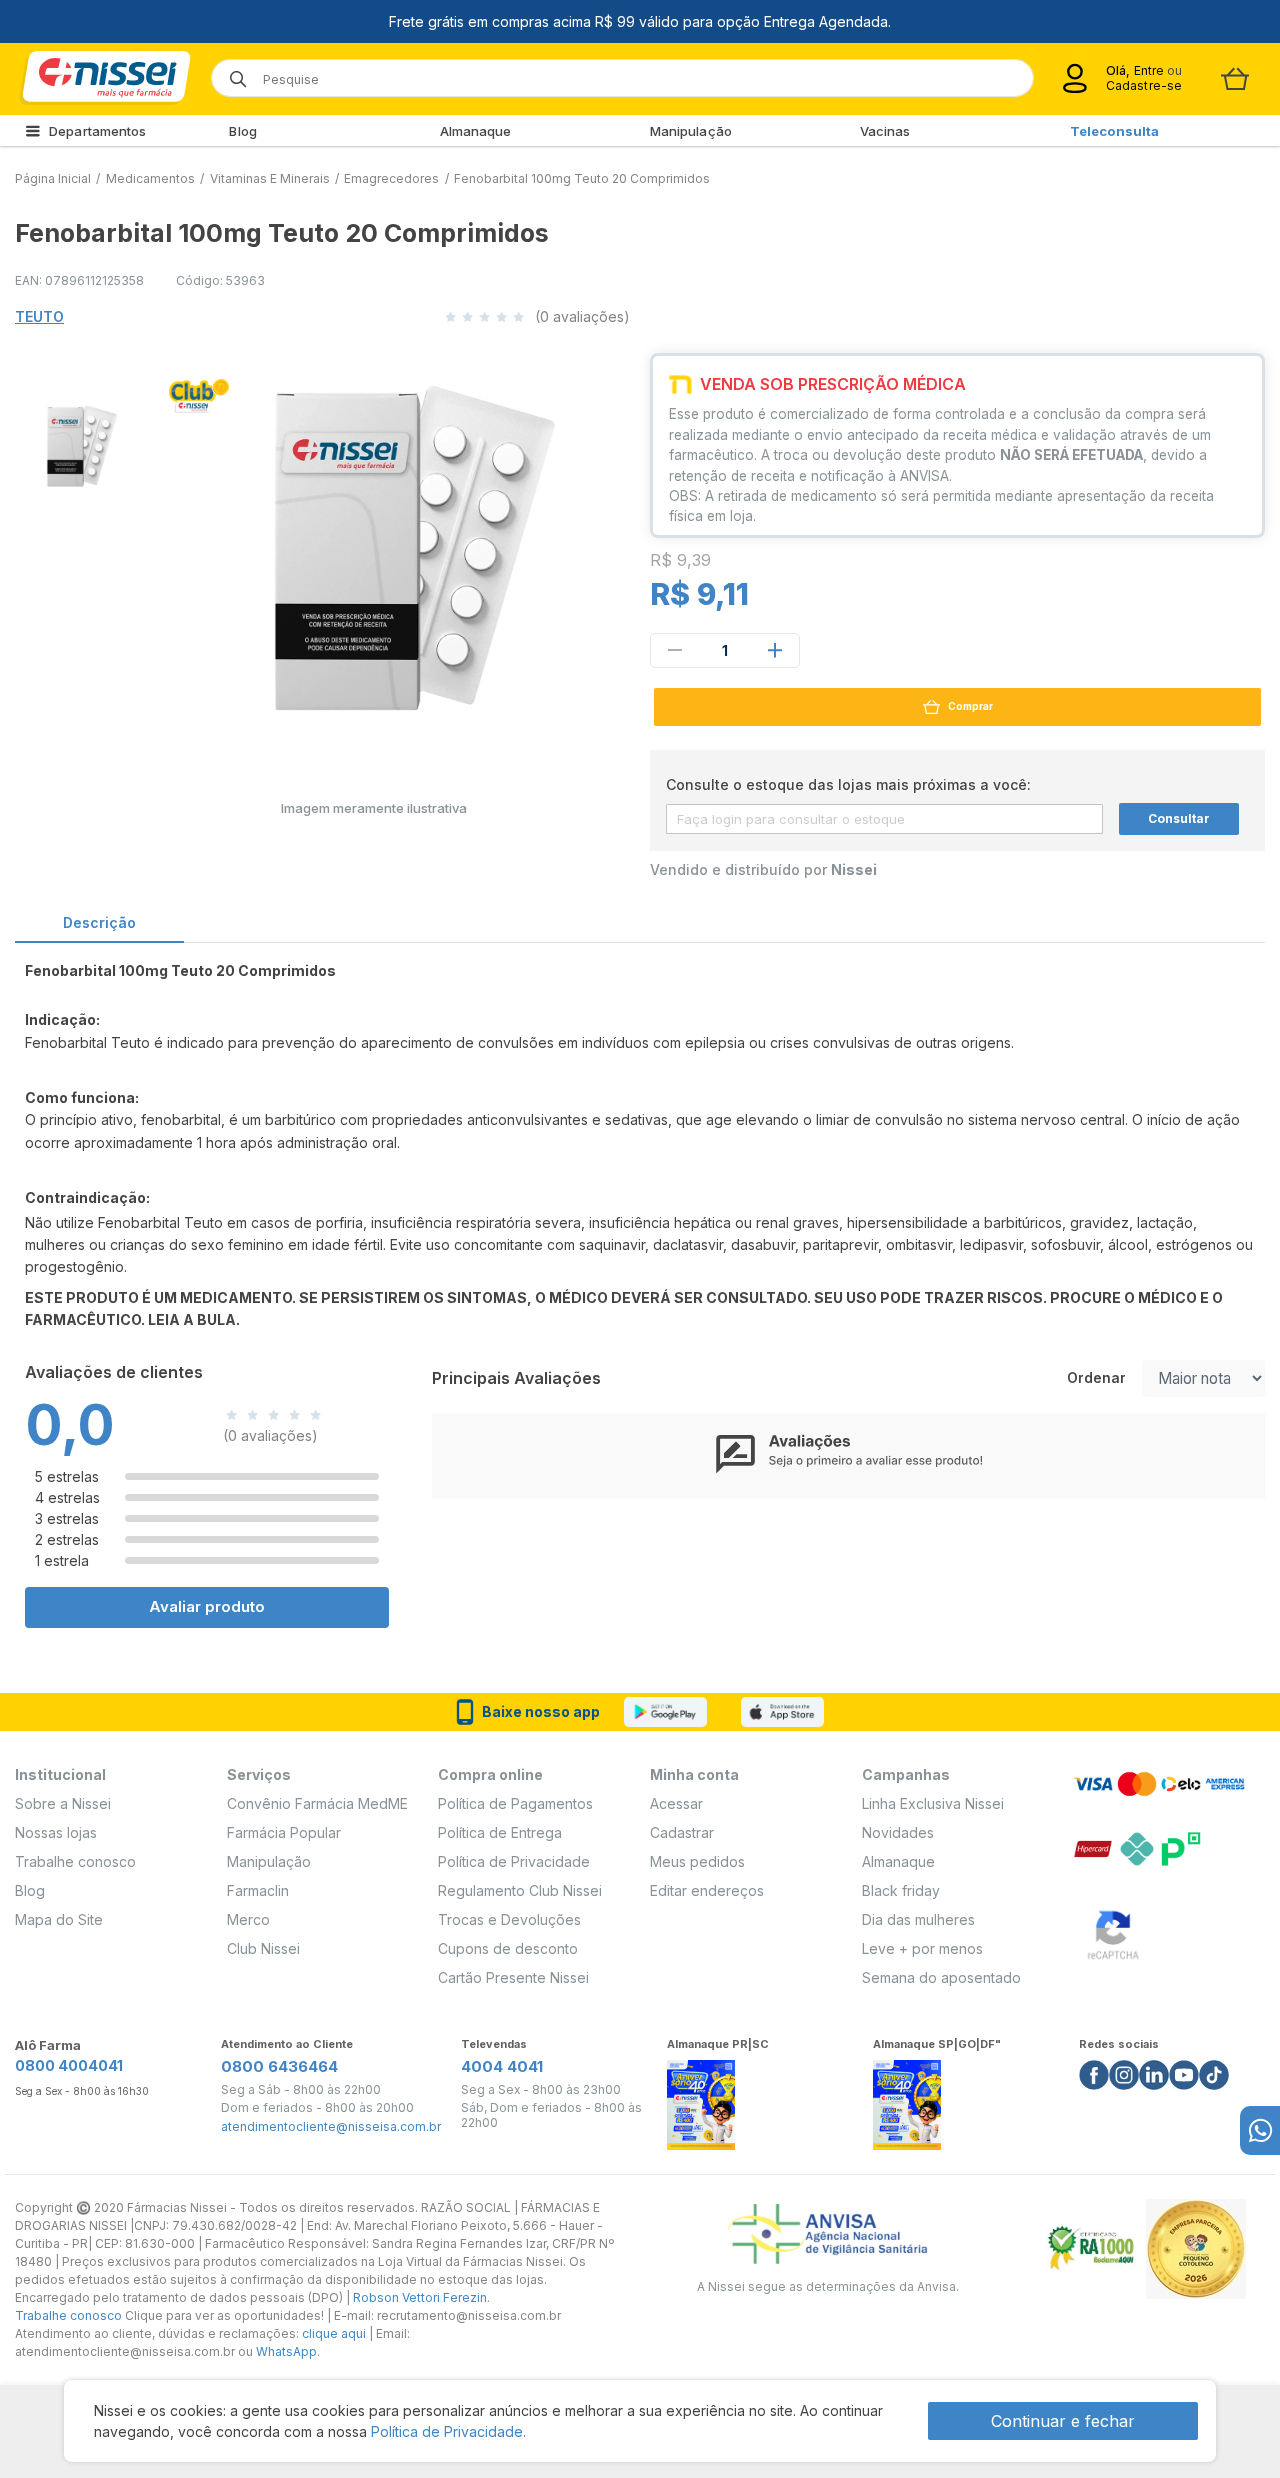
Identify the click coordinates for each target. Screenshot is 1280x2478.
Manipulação (691, 131)
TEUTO (39, 316)
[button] (69, 444)
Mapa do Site (59, 1919)
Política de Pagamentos (515, 1803)
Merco (248, 1919)
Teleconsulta (1114, 131)
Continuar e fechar (1063, 2421)
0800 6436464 (279, 2066)
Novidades (898, 1832)
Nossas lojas (56, 1832)
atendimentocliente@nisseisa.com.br (331, 2127)
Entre (1148, 70)
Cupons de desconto (508, 1948)
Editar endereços (707, 1890)
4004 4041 (502, 2066)
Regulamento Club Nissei (520, 1890)
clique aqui (334, 2333)
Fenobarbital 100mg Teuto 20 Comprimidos (582, 178)
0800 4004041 (69, 2065)
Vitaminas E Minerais (270, 178)
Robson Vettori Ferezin (420, 2297)
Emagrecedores (391, 178)
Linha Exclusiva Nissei (933, 1803)
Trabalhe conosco (75, 1861)
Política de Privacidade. (448, 2431)
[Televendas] (1260, 2130)
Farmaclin (258, 1890)
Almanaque (476, 131)
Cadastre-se (1144, 85)
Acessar (676, 1803)
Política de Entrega (500, 1832)
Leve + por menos (922, 1948)
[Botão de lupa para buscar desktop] (231, 72)
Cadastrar (682, 1832)
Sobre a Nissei (63, 1803)
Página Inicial (53, 178)
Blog (242, 131)
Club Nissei (263, 1948)
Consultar (1179, 818)
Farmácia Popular (284, 1832)
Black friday (901, 1890)
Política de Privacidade (514, 1861)
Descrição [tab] (99, 922)
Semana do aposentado (941, 1977)
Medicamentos (150, 178)
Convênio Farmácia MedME (317, 1803)
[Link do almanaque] (701, 2099)
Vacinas (885, 131)
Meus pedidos (697, 1861)
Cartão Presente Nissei (513, 1977)
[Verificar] (1113, 1930)
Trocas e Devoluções (509, 1919)
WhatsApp (286, 2351)
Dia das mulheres (918, 1919)
